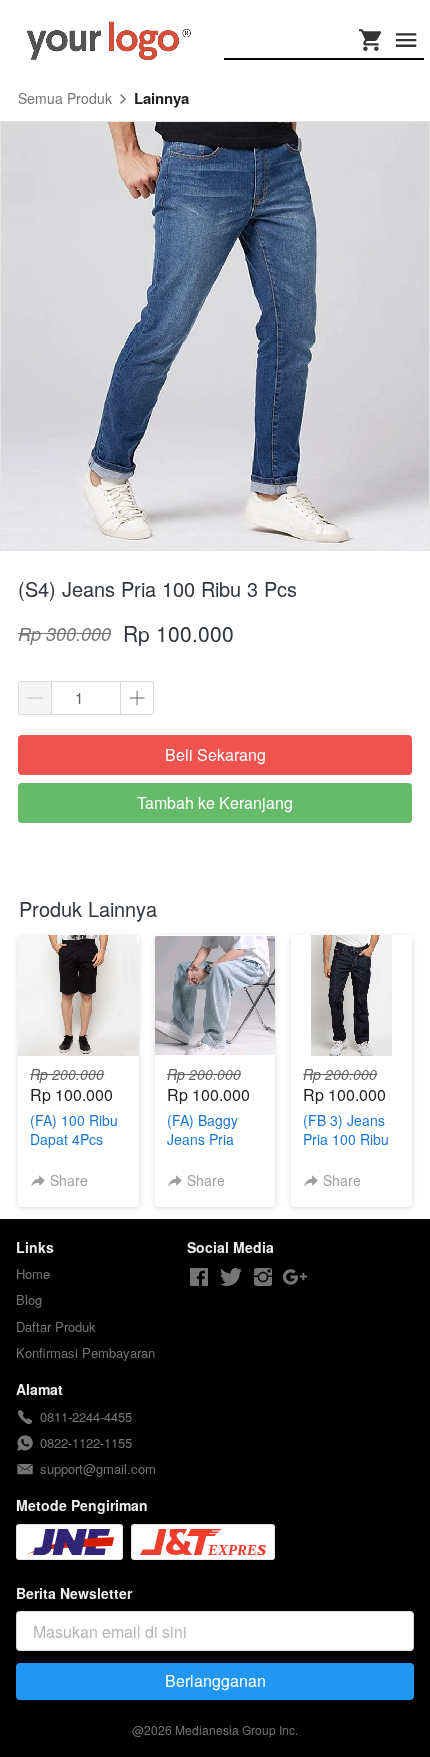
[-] (199, 1277)
